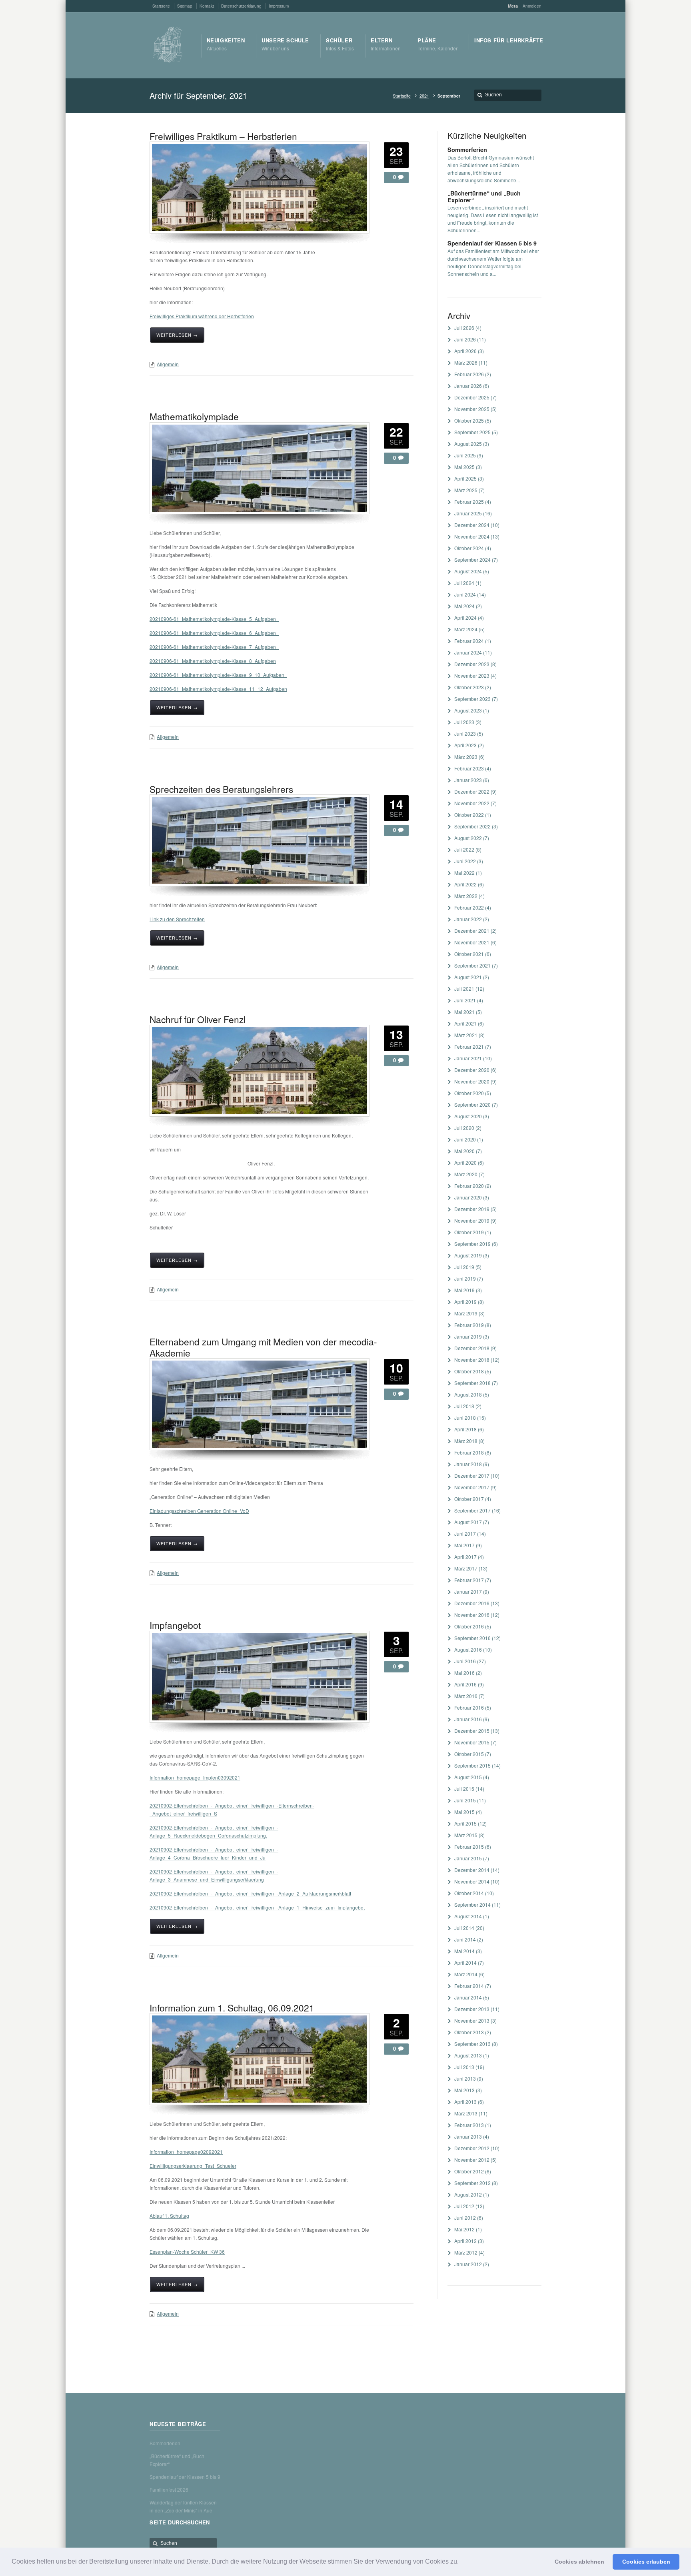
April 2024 (465, 618)
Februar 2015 (469, 1847)
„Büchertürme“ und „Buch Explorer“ (484, 197)
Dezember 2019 (472, 1209)
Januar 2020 (468, 1197)
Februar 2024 (469, 641)
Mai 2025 (464, 467)
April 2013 (465, 2102)
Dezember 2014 (472, 1870)
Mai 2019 (464, 1290)
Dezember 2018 (472, 1348)
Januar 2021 (468, 1058)
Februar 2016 (469, 1707)
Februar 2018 (469, 1452)
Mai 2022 (464, 873)
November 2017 (472, 1487)
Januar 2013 (468, 2136)
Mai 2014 (464, 1951)
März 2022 (466, 896)
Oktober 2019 (469, 1232)
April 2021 (465, 1023)
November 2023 (472, 675)
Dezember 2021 (472, 931)
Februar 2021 (469, 1047)
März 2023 (466, 757)
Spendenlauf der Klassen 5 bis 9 (492, 243)
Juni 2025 (465, 455)
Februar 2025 (469, 502)
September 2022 (472, 826)
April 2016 (465, 1684)
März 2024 (466, 629)
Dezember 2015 (472, 1731)
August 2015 (468, 1777)
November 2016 (472, 1615)
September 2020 (472, 1104)
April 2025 (465, 478)
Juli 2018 (464, 1406)
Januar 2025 (468, 513)
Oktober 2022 (469, 815)
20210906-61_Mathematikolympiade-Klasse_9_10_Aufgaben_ (218, 675)
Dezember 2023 (472, 664)
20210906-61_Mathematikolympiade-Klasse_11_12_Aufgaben (218, 689)
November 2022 (472, 803)
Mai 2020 (464, 1151)
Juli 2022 (464, 849)
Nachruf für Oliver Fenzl (198, 1019)
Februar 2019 (469, 1325)
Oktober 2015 (469, 1754)
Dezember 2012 (472, 2148)
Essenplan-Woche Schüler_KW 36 (187, 2252)
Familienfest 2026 (169, 2489)
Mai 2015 (464, 1812)
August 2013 (468, 2055)
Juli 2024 (464, 583)
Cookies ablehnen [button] (579, 2562)
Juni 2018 (465, 1418)
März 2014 (466, 1974)
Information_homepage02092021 (186, 2152)
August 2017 (468, 1522)
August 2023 (468, 710)
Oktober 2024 (469, 548)
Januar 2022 (468, 919)
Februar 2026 (469, 374)
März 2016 (466, 1696)
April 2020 (465, 1162)
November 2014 (472, 1881)
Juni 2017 (465, 1533)
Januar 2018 (468, 1464)
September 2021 (472, 965)
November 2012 (472, 2160)
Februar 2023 (469, 768)
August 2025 (468, 444)
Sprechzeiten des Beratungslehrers (221, 789)
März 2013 (466, 2113)
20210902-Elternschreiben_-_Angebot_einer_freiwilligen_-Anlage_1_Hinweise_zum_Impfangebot (257, 1907)
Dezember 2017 (472, 1476)
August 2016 (468, 1649)
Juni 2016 (465, 1661)
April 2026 (465, 351)
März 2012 (466, 2252)
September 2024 (472, 560)
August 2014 (468, 1916)
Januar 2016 (468, 1719)
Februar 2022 (469, 907)
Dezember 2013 (472, 2009)
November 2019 (472, 1220)
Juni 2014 (465, 1939)
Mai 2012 (464, 2229)
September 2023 (472, 699)
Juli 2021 (464, 989)
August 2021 (468, 977)
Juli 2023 (464, 722)
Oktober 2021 (469, 954)
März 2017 (466, 1568)
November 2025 (472, 409)
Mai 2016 (464, 1673)
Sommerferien (467, 150)
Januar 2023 (468, 780)
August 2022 (468, 838)
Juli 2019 (464, 1267)
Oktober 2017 (469, 1499)
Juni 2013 (465, 2078)
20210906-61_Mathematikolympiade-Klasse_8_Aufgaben (213, 661)
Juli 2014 (464, 1928)
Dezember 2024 (472, 525)
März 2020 (466, 1174)
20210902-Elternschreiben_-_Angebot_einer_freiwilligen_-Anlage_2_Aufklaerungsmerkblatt (250, 1893)
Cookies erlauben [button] (646, 2562)
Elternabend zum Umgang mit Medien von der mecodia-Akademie (263, 1347)
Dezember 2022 (472, 791)
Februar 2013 (469, 2125)
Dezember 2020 (472, 1070)
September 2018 (472, 1383)
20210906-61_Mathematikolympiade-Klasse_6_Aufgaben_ (214, 633)
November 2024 (472, 536)
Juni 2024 (465, 594)
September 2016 (472, 1638)
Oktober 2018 (469, 1371)
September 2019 (472, 1244)
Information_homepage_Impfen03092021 (195, 1777)
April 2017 (465, 1557)
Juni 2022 (465, 861)
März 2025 (466, 490)
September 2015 (472, 1765)
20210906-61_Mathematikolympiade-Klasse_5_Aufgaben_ (214, 619)
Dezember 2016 (472, 1603)
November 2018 (472, 1360)
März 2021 (466, 1035)
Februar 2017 (469, 1580)
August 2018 (468, 1394)
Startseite (402, 96)
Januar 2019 (468, 1336)
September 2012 (472, 2183)
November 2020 (472, 1081)
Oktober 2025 (469, 420)
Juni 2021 (465, 1000)
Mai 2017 (464, 1545)
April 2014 (465, 1962)
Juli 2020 (464, 1128)
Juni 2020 (465, 1139)
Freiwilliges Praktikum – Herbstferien (223, 136)
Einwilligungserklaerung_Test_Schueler (193, 2166)
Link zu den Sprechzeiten (177, 919)
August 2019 (468, 1255)
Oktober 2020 (469, 1093)
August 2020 (468, 1116)
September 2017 (472, 1510)
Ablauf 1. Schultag (169, 2216)
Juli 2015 (464, 1789)
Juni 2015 (465, 1800)
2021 (424, 96)
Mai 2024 (464, 606)
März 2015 (466, 1835)
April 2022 (465, 884)
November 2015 (472, 1742)
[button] (461, 2562)
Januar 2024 (468, 652)
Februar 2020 (469, 1186)
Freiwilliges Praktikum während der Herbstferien (202, 316)
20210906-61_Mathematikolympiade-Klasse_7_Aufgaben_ (214, 647)
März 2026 (466, 362)
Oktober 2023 (469, 687)
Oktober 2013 (469, 2032)
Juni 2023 (465, 733)
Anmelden (532, 6)
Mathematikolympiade (194, 416)
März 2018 (466, 1441)
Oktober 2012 (469, 2171)
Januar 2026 (468, 386)
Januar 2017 (468, 1591)
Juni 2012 (465, 2218)
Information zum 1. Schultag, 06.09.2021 (232, 2007)
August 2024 (468, 571)
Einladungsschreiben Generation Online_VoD (199, 1511)
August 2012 (468, 2194)
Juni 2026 (465, 339)
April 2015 (465, 1823)
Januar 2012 (468, 2264)
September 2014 (472, 1905)
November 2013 (472, 2020)
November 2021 (472, 942)
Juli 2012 (464, 2206)
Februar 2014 (469, 1986)
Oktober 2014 (469, 1893)
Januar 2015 (468, 1858)
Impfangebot (175, 1625)
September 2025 (472, 432)
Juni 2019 (465, 1278)
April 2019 (465, 1302)
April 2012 (465, 2241)
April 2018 (465, 1429)
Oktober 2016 (469, 1626)
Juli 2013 (464, 2067)
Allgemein (168, 364)
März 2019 (466, 1313)
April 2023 (465, 745)
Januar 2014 (468, 1997)
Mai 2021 (464, 1012)
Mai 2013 (464, 2090)
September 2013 (472, 2044)
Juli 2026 (464, 328)
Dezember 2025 (472, 397)
